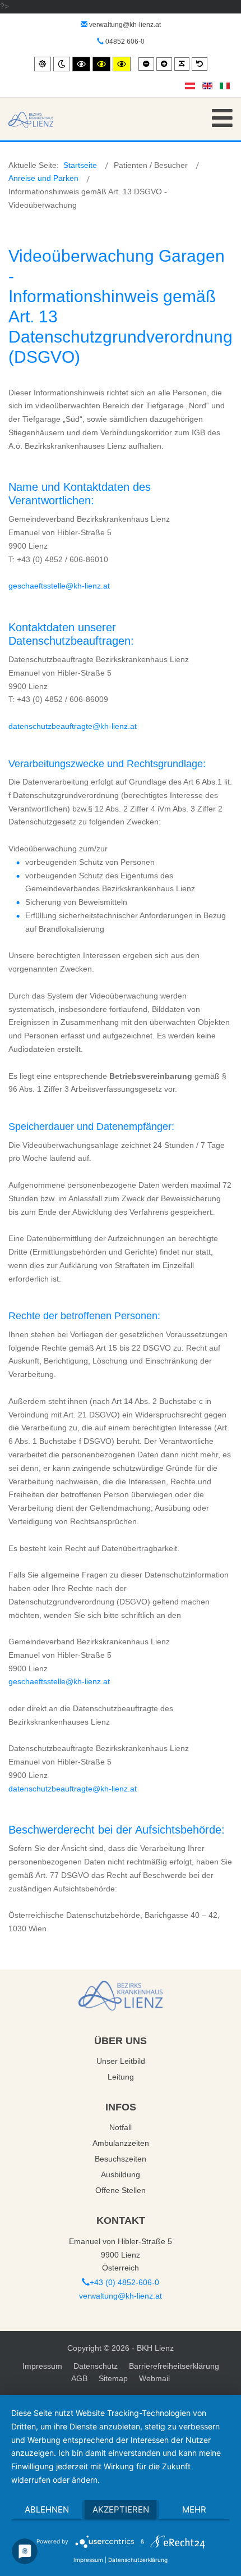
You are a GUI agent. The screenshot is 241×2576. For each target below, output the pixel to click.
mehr (194, 2509)
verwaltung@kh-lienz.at (125, 25)
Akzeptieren (121, 2509)
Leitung (121, 2077)
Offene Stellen (121, 2190)
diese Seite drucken (185, 230)
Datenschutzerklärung (138, 2560)
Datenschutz (96, 2366)
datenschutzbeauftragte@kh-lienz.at (73, 726)
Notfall (121, 2127)
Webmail (154, 2378)
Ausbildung (121, 2174)
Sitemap (113, 2378)
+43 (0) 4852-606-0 (124, 2282)
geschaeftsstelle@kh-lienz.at (59, 586)
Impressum (42, 2366)
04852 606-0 (124, 42)
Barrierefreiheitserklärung (174, 2366)
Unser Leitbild (121, 2061)
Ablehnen (47, 2509)
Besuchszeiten (121, 2159)
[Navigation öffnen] (222, 118)
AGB (79, 2378)
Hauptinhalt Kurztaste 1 (41, 6)
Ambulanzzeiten (121, 2143)
